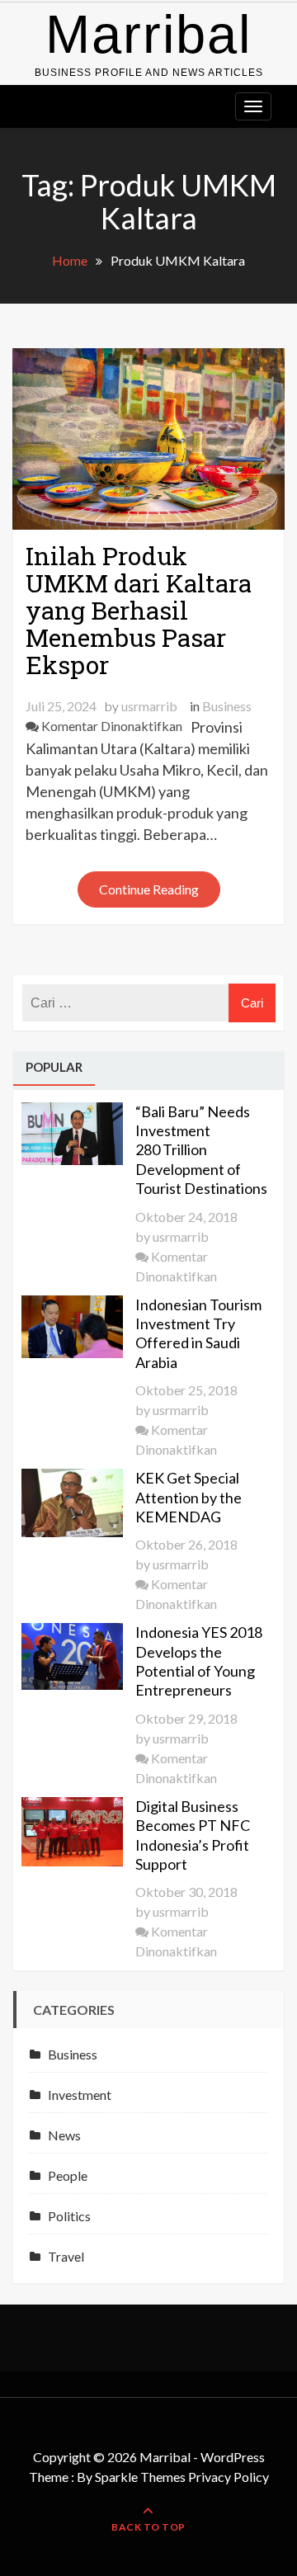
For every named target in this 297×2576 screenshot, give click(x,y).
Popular (54, 1067)
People (68, 2175)
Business (227, 706)
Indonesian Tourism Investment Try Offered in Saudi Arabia (198, 1333)
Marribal (148, 34)
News (64, 2135)
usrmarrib (149, 706)
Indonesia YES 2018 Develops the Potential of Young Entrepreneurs (199, 1661)
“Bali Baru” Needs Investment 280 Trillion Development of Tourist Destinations (201, 1150)
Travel (66, 2256)
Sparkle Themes (140, 2477)
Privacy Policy (229, 2477)
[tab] (54, 1069)
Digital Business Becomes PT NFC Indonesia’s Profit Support (193, 1835)
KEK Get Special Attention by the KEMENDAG (189, 1497)
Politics (69, 2216)
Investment (80, 2095)
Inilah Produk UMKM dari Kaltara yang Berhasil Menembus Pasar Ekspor (139, 610)
